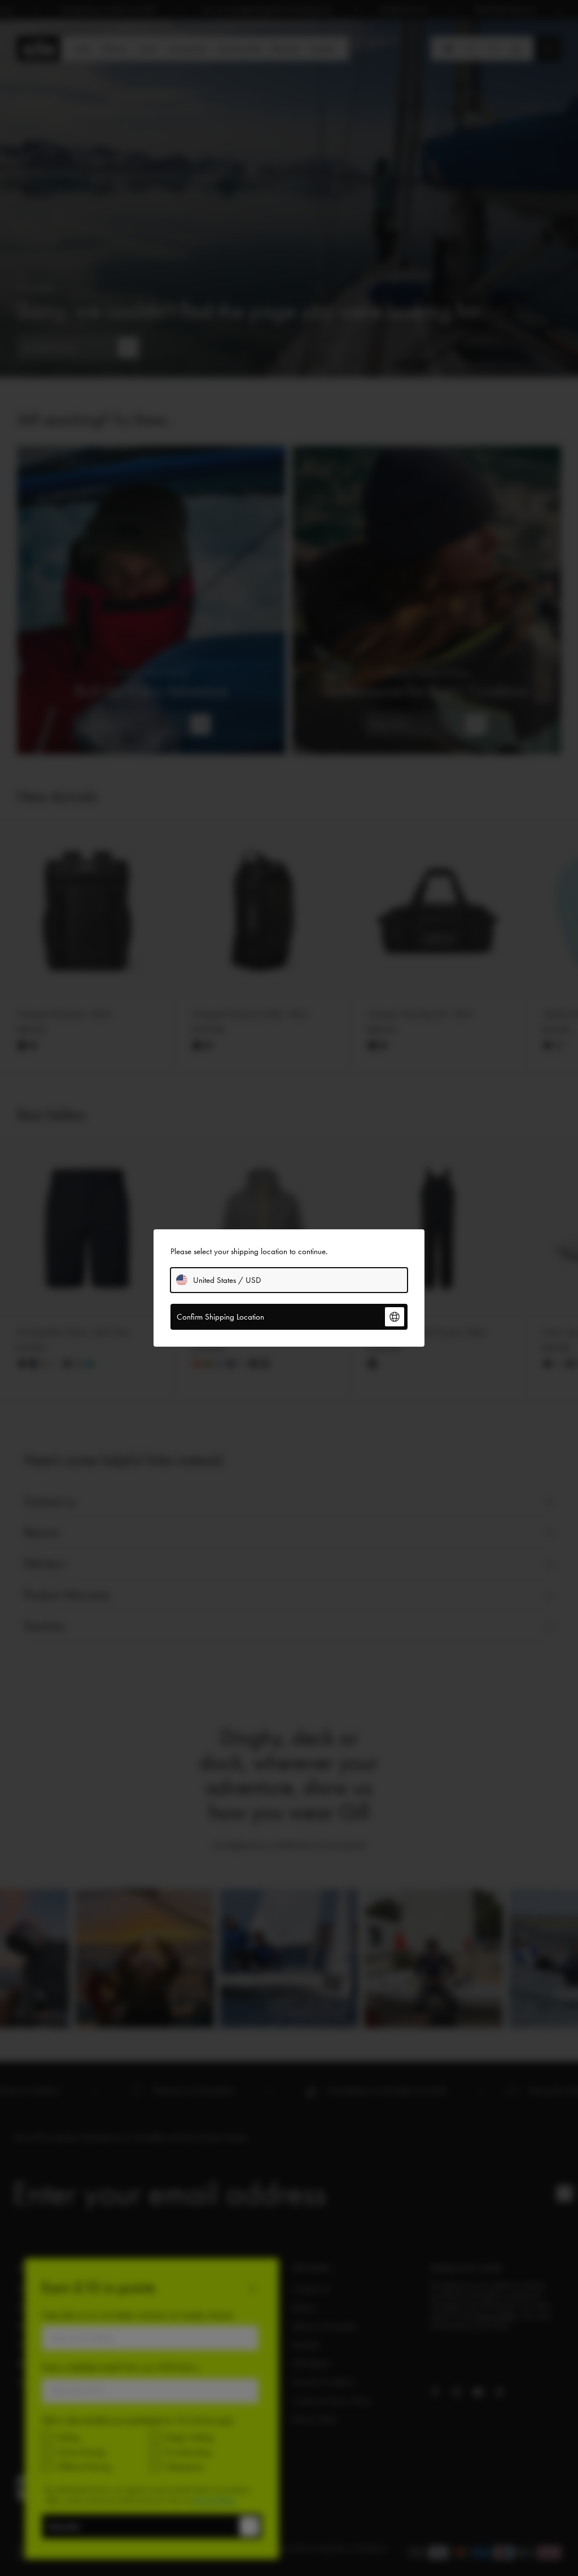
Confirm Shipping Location (220, 1317)
